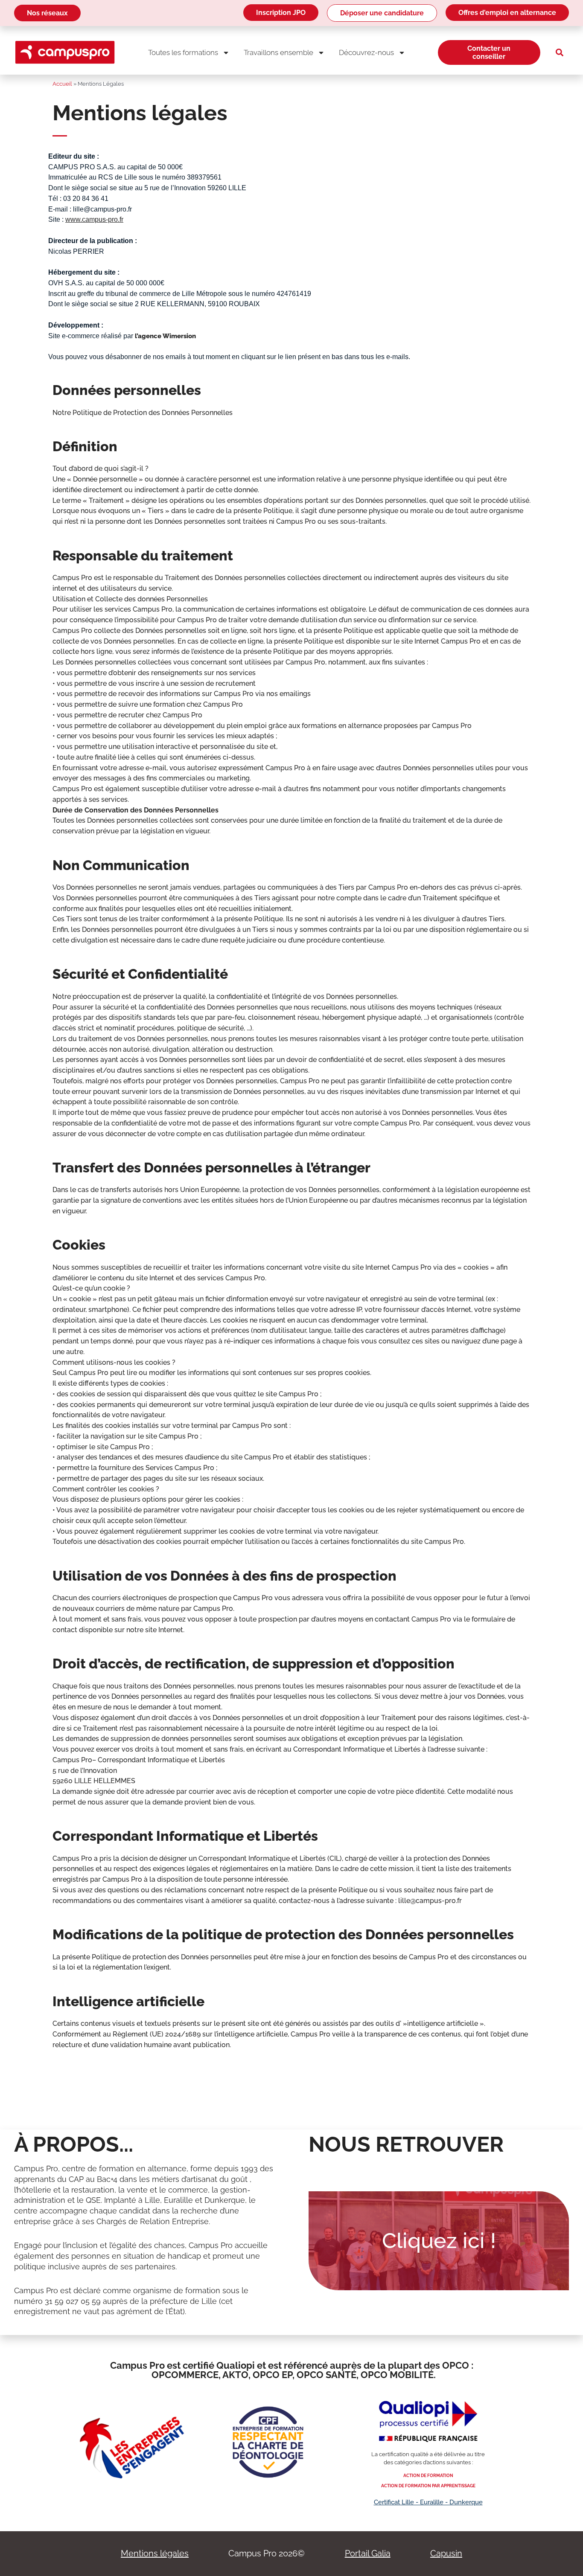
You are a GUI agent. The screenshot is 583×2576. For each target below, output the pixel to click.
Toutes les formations (183, 52)
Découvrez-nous (366, 52)
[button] (560, 52)
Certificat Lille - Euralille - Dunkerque (428, 2502)
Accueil (62, 84)
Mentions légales (155, 2553)
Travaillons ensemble (278, 52)
